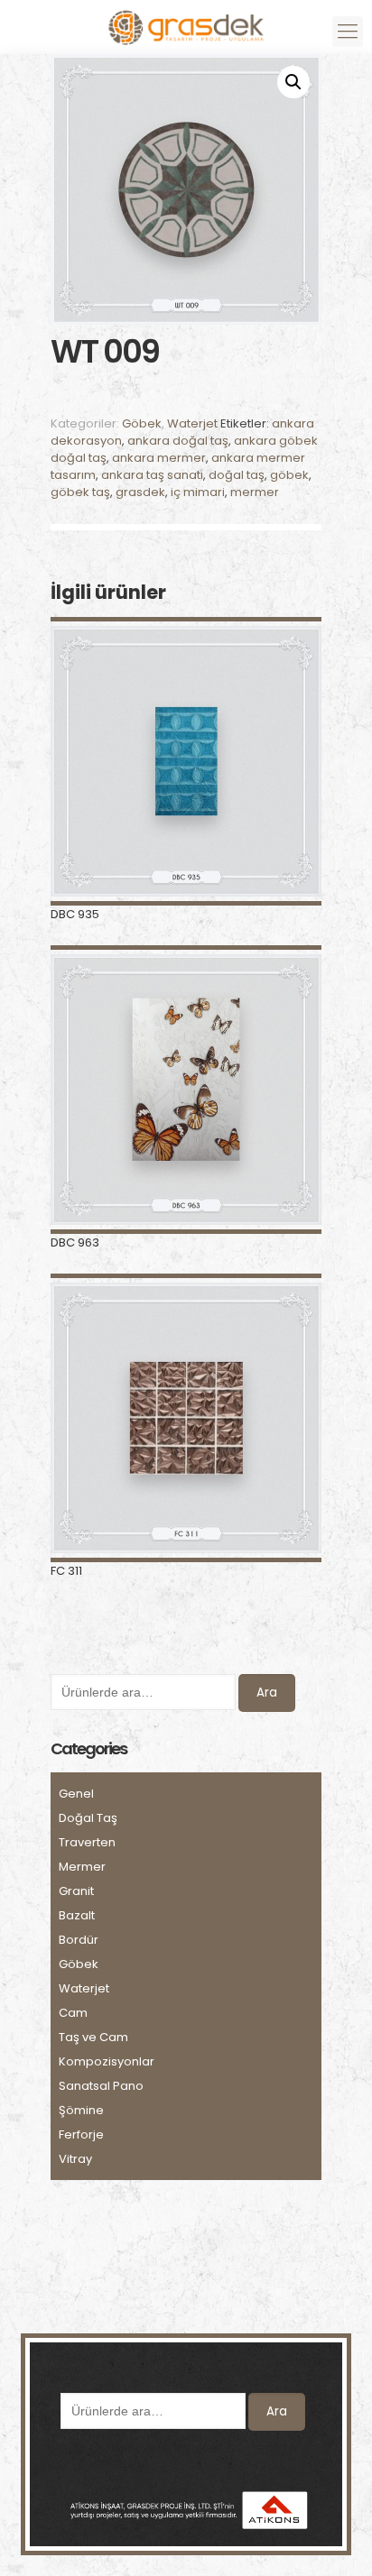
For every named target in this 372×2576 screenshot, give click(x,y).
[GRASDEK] (186, 23)
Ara (267, 1693)
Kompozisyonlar (107, 2061)
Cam (73, 2013)
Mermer (82, 1867)
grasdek (140, 492)
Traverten (87, 1842)
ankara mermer (159, 458)
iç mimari (198, 492)
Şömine (81, 2110)
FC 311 (66, 1571)
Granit (76, 1891)
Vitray (75, 2159)
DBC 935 (75, 914)
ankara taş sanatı (152, 475)
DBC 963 (75, 1242)
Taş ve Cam (93, 2037)
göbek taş (80, 492)
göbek (289, 475)
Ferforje (81, 2134)
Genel (76, 1794)
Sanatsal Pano (101, 2086)
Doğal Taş (88, 1818)
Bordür (79, 1940)
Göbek (142, 423)
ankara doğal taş (178, 441)
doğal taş (237, 475)
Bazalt (77, 1915)
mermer (255, 492)
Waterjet (192, 423)
